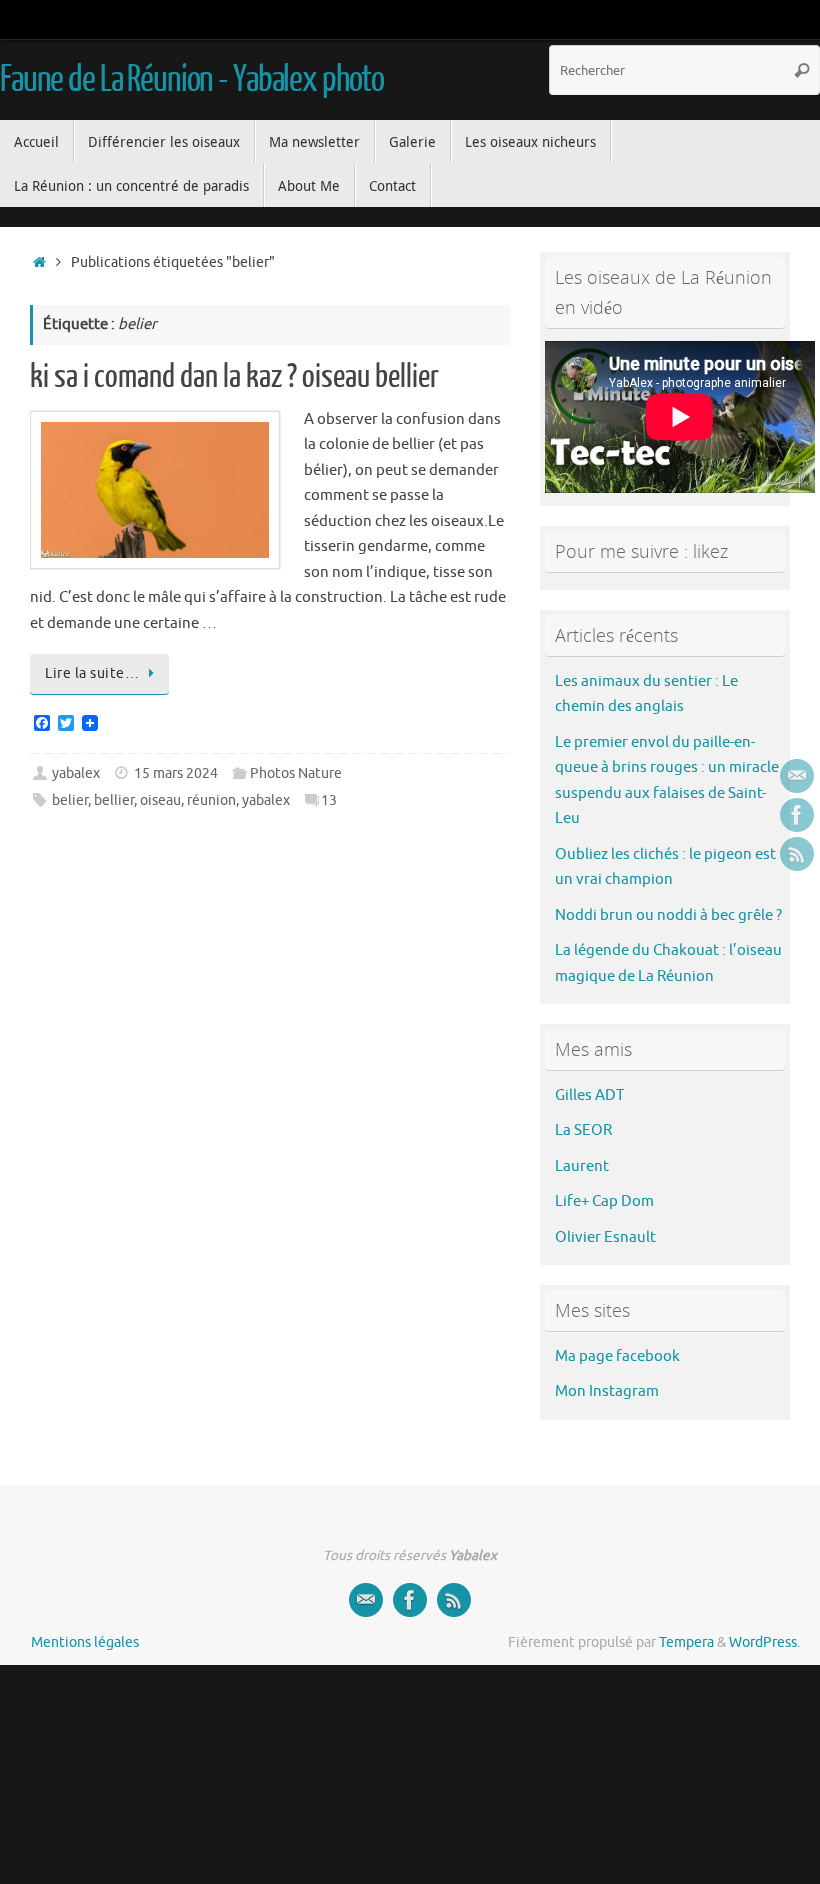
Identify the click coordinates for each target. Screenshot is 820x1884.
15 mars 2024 (176, 773)
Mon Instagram (607, 1391)
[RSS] (797, 854)
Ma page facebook (617, 1356)
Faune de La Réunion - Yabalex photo (192, 80)
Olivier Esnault (605, 1237)
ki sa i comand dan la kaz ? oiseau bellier (234, 377)
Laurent (582, 1166)
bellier (114, 800)
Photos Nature (296, 773)
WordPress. (764, 1642)
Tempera (686, 1642)
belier (70, 800)
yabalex (76, 773)
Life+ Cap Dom (604, 1201)
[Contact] (797, 776)
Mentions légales (85, 1642)
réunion (211, 800)
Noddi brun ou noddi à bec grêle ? (668, 915)
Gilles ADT (589, 1095)
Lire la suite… (92, 673)
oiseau (160, 800)
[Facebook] (797, 815)
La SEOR (583, 1130)
